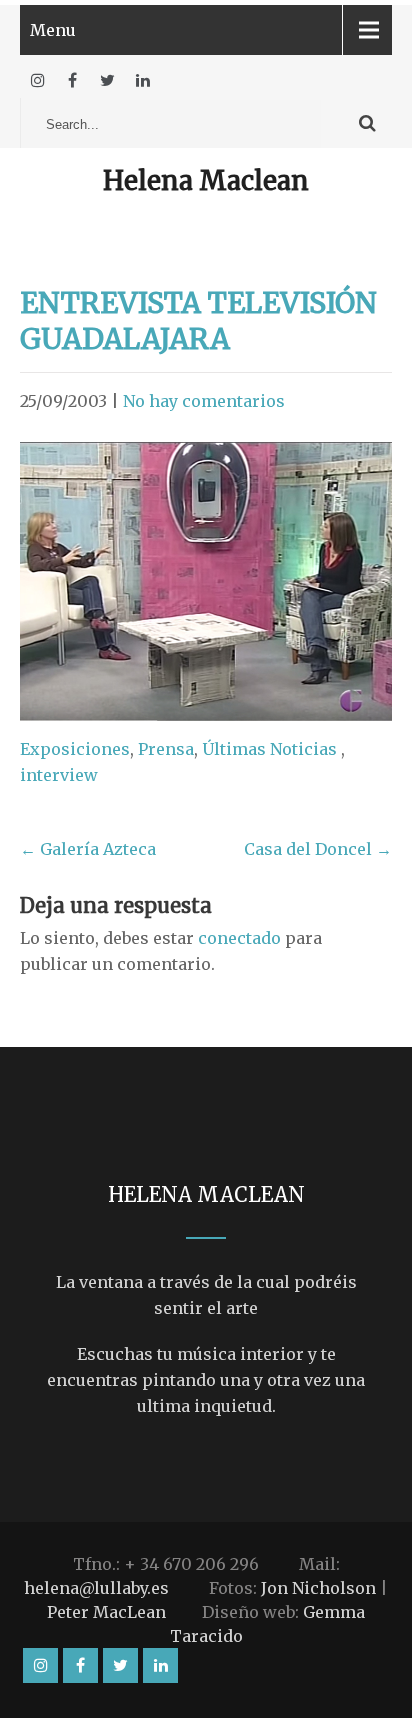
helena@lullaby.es (96, 1588)
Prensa (166, 749)
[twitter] (107, 80)
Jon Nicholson (318, 1588)
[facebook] (72, 80)
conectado (239, 938)
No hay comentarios (204, 401)
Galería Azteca (88, 849)
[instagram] (37, 80)
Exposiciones (75, 749)
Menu (53, 30)
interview (59, 775)
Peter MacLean (106, 1612)
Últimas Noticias (269, 749)
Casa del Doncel (318, 849)
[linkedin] (142, 80)
